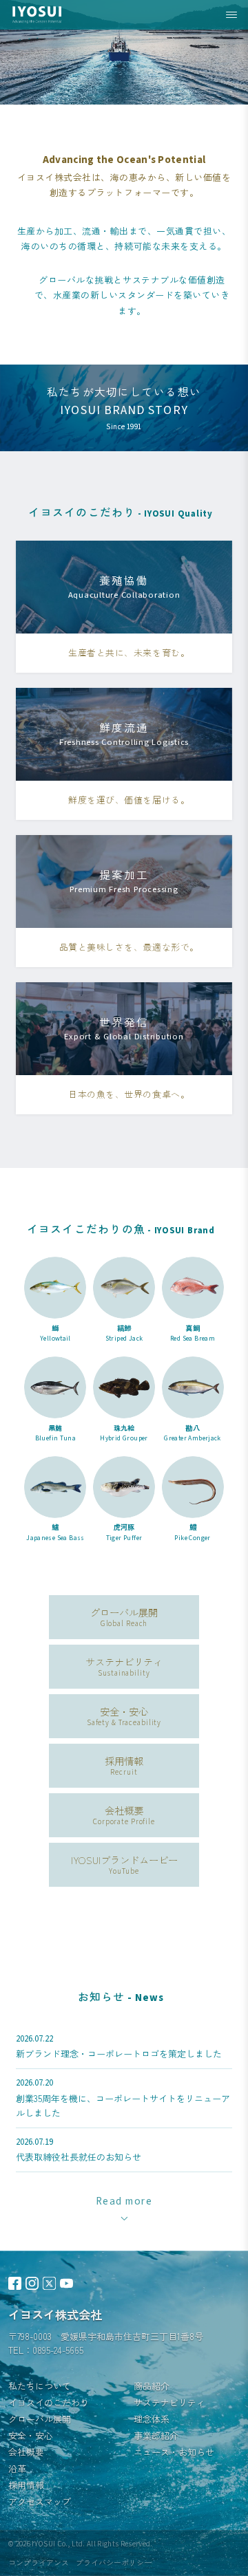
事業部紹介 (156, 2435)
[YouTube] (66, 2283)
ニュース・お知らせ (174, 2452)
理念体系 (152, 2419)
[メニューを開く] (231, 15)
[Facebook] (15, 2283)
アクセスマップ (40, 2501)
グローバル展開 (40, 2419)
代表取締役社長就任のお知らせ (79, 2157)
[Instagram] (32, 2283)
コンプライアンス (39, 2562)
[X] (49, 2283)
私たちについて (40, 2386)
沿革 (17, 2468)
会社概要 (26, 2452)
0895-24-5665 (58, 2350)
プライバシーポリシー (114, 2562)
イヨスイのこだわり (49, 2402)
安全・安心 (31, 2435)
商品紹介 (152, 2386)
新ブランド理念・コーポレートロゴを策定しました (119, 2054)
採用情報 (26, 2485)
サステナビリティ (169, 2402)
